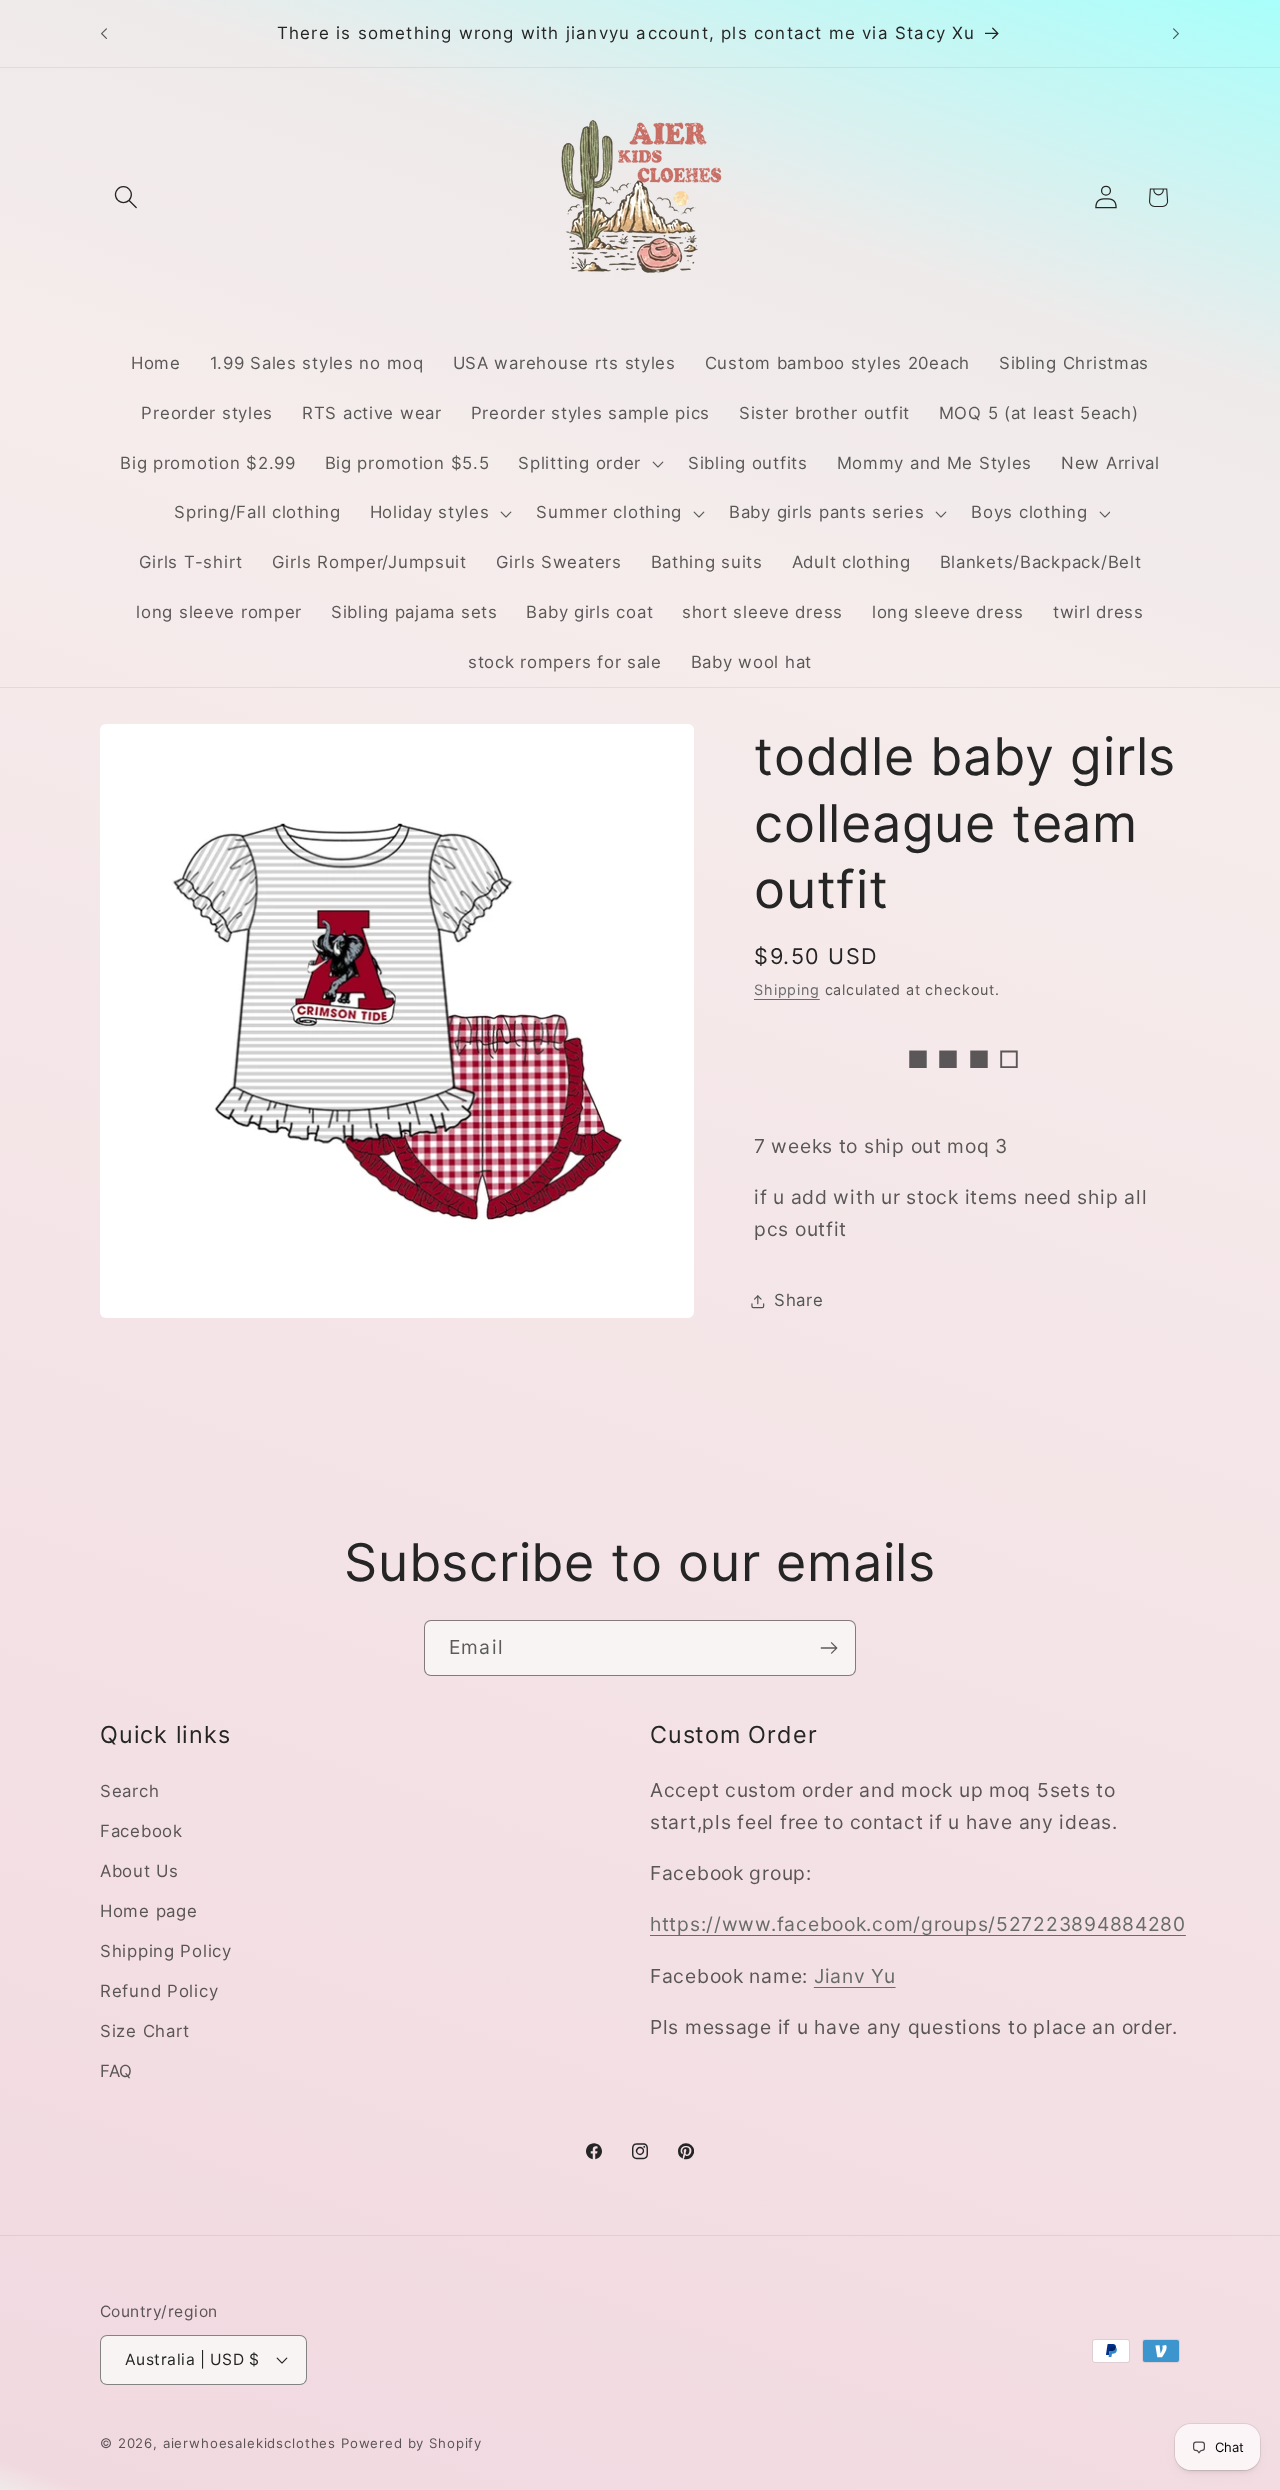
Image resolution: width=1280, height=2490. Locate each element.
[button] (126, 197)
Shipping (787, 989)
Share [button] (799, 1300)
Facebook (141, 1831)
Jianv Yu (855, 1976)
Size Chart (145, 2031)
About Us (139, 1871)
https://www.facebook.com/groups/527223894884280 (918, 1925)
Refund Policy (159, 1991)
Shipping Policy (166, 1951)
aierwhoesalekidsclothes (249, 2442)
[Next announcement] (1176, 34)
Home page (148, 1911)
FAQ (116, 2071)
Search (129, 1791)
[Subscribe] (828, 1648)
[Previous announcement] (104, 34)
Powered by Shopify (411, 2442)
